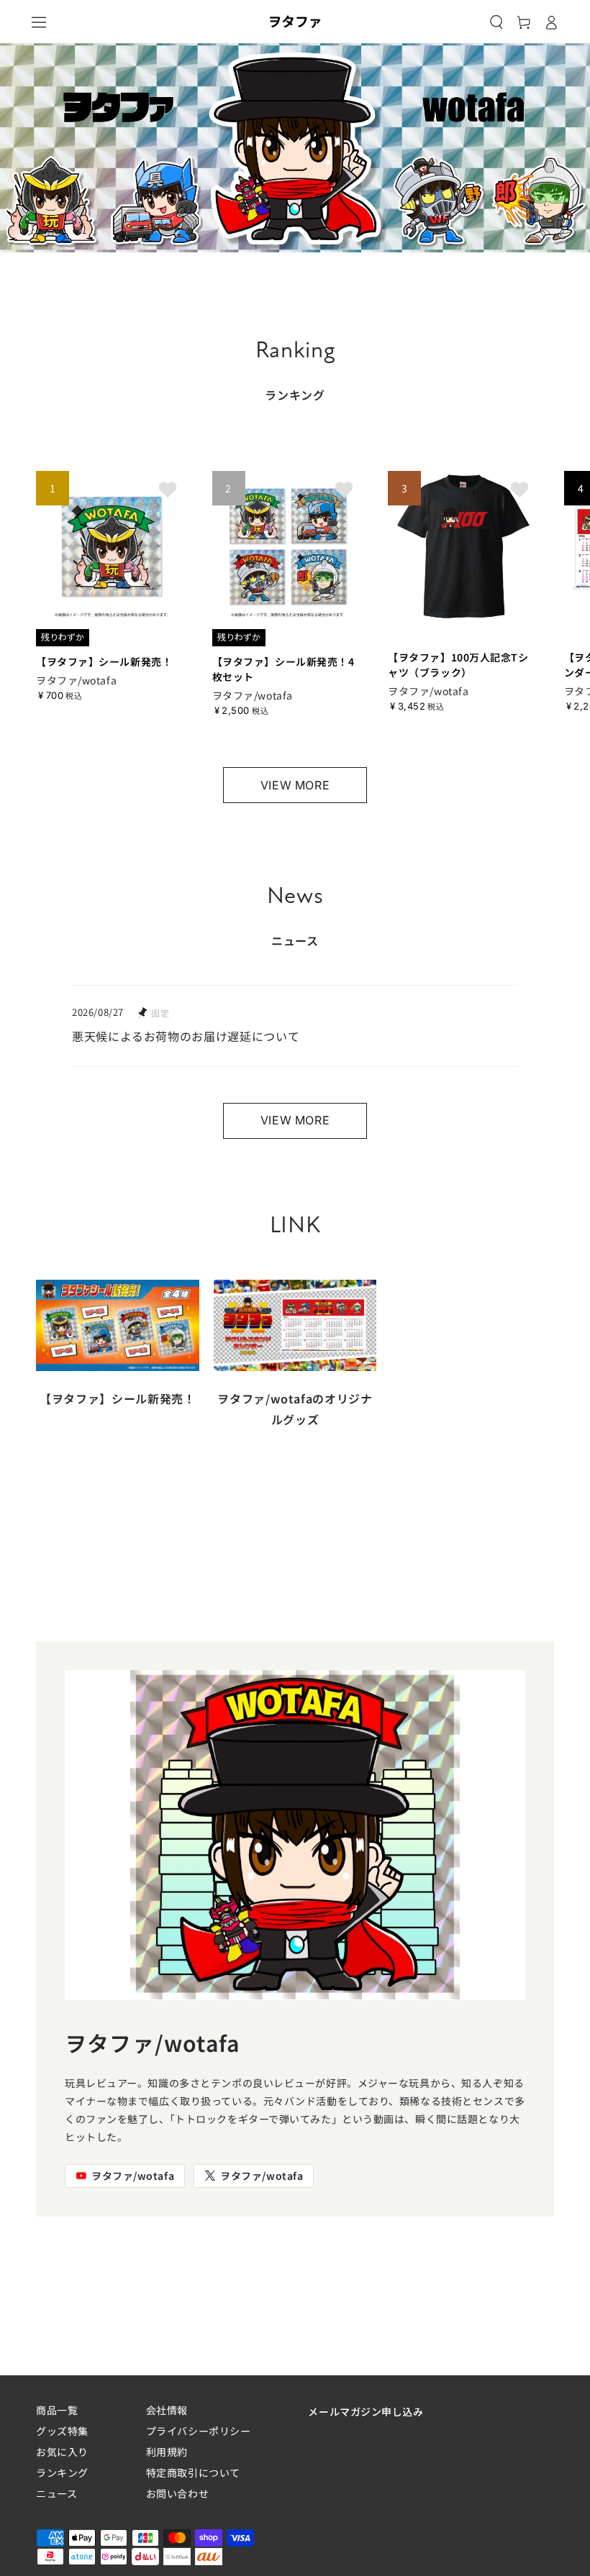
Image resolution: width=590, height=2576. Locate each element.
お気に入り (62, 2452)
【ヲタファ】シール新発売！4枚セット (283, 669)
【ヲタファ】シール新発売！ (104, 661)
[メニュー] (39, 22)
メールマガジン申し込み (366, 2411)
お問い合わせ (177, 2494)
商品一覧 (57, 2410)
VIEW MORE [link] (295, 785)
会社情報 (167, 2410)
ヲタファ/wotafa (133, 2176)
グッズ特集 (62, 2431)
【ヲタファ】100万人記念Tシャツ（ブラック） (458, 665)
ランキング (62, 2473)
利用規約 (167, 2452)
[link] (118, 1357)
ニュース (56, 2494)
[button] (496, 22)
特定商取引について (193, 2473)
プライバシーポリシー (199, 2431)
